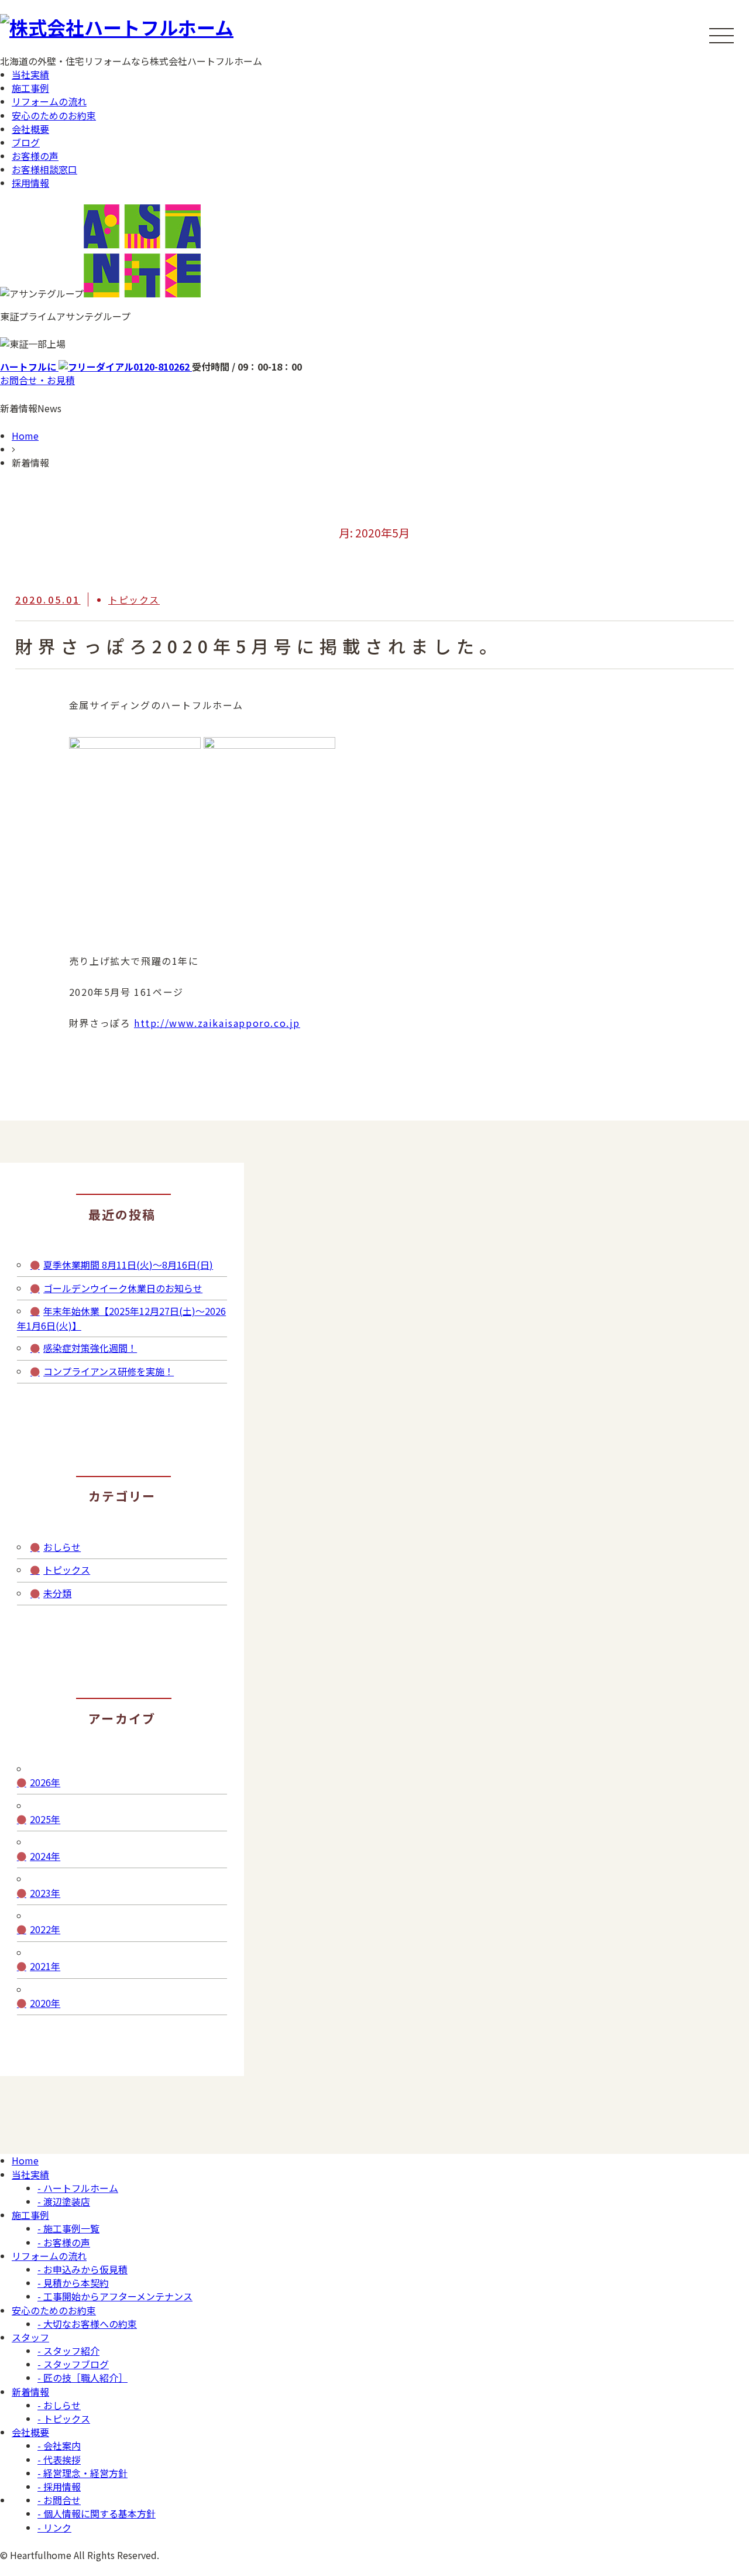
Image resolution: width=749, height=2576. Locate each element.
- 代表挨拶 (59, 2459)
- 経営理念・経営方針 (83, 2473)
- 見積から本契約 (73, 2283)
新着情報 (30, 2392)
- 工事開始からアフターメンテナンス (115, 2296)
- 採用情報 (59, 2486)
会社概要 (30, 129)
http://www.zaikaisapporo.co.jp (217, 1023)
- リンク (54, 2527)
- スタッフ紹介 (68, 2351)
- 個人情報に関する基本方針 (97, 2513)
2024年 (45, 1856)
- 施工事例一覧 (68, 2228)
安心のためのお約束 (54, 115)
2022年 (45, 1929)
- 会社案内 (59, 2445)
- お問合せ (59, 2500)
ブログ (26, 142)
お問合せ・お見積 (37, 380)
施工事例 (30, 88)
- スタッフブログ (73, 2364)
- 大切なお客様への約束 (87, 2324)
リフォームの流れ (49, 101)
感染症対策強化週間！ (90, 1348)
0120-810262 (96, 366)
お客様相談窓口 (44, 169)
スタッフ (30, 2337)
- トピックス (64, 2419)
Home (25, 436)
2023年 (45, 1893)
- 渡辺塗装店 (64, 2201)
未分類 (57, 1593)
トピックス (134, 600)
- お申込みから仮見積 (83, 2269)
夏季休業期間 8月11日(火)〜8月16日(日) (128, 1265)
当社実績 (30, 74)
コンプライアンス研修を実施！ (109, 1371)
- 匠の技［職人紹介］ (83, 2378)
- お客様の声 (64, 2242)
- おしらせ (59, 2405)
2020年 (45, 2003)
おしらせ (62, 1547)
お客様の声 (35, 156)
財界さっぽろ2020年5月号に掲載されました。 (259, 646)
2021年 (45, 1966)
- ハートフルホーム (78, 2188)
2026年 (45, 1782)
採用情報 (30, 183)
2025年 (45, 1819)
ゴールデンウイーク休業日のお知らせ (123, 1288)
